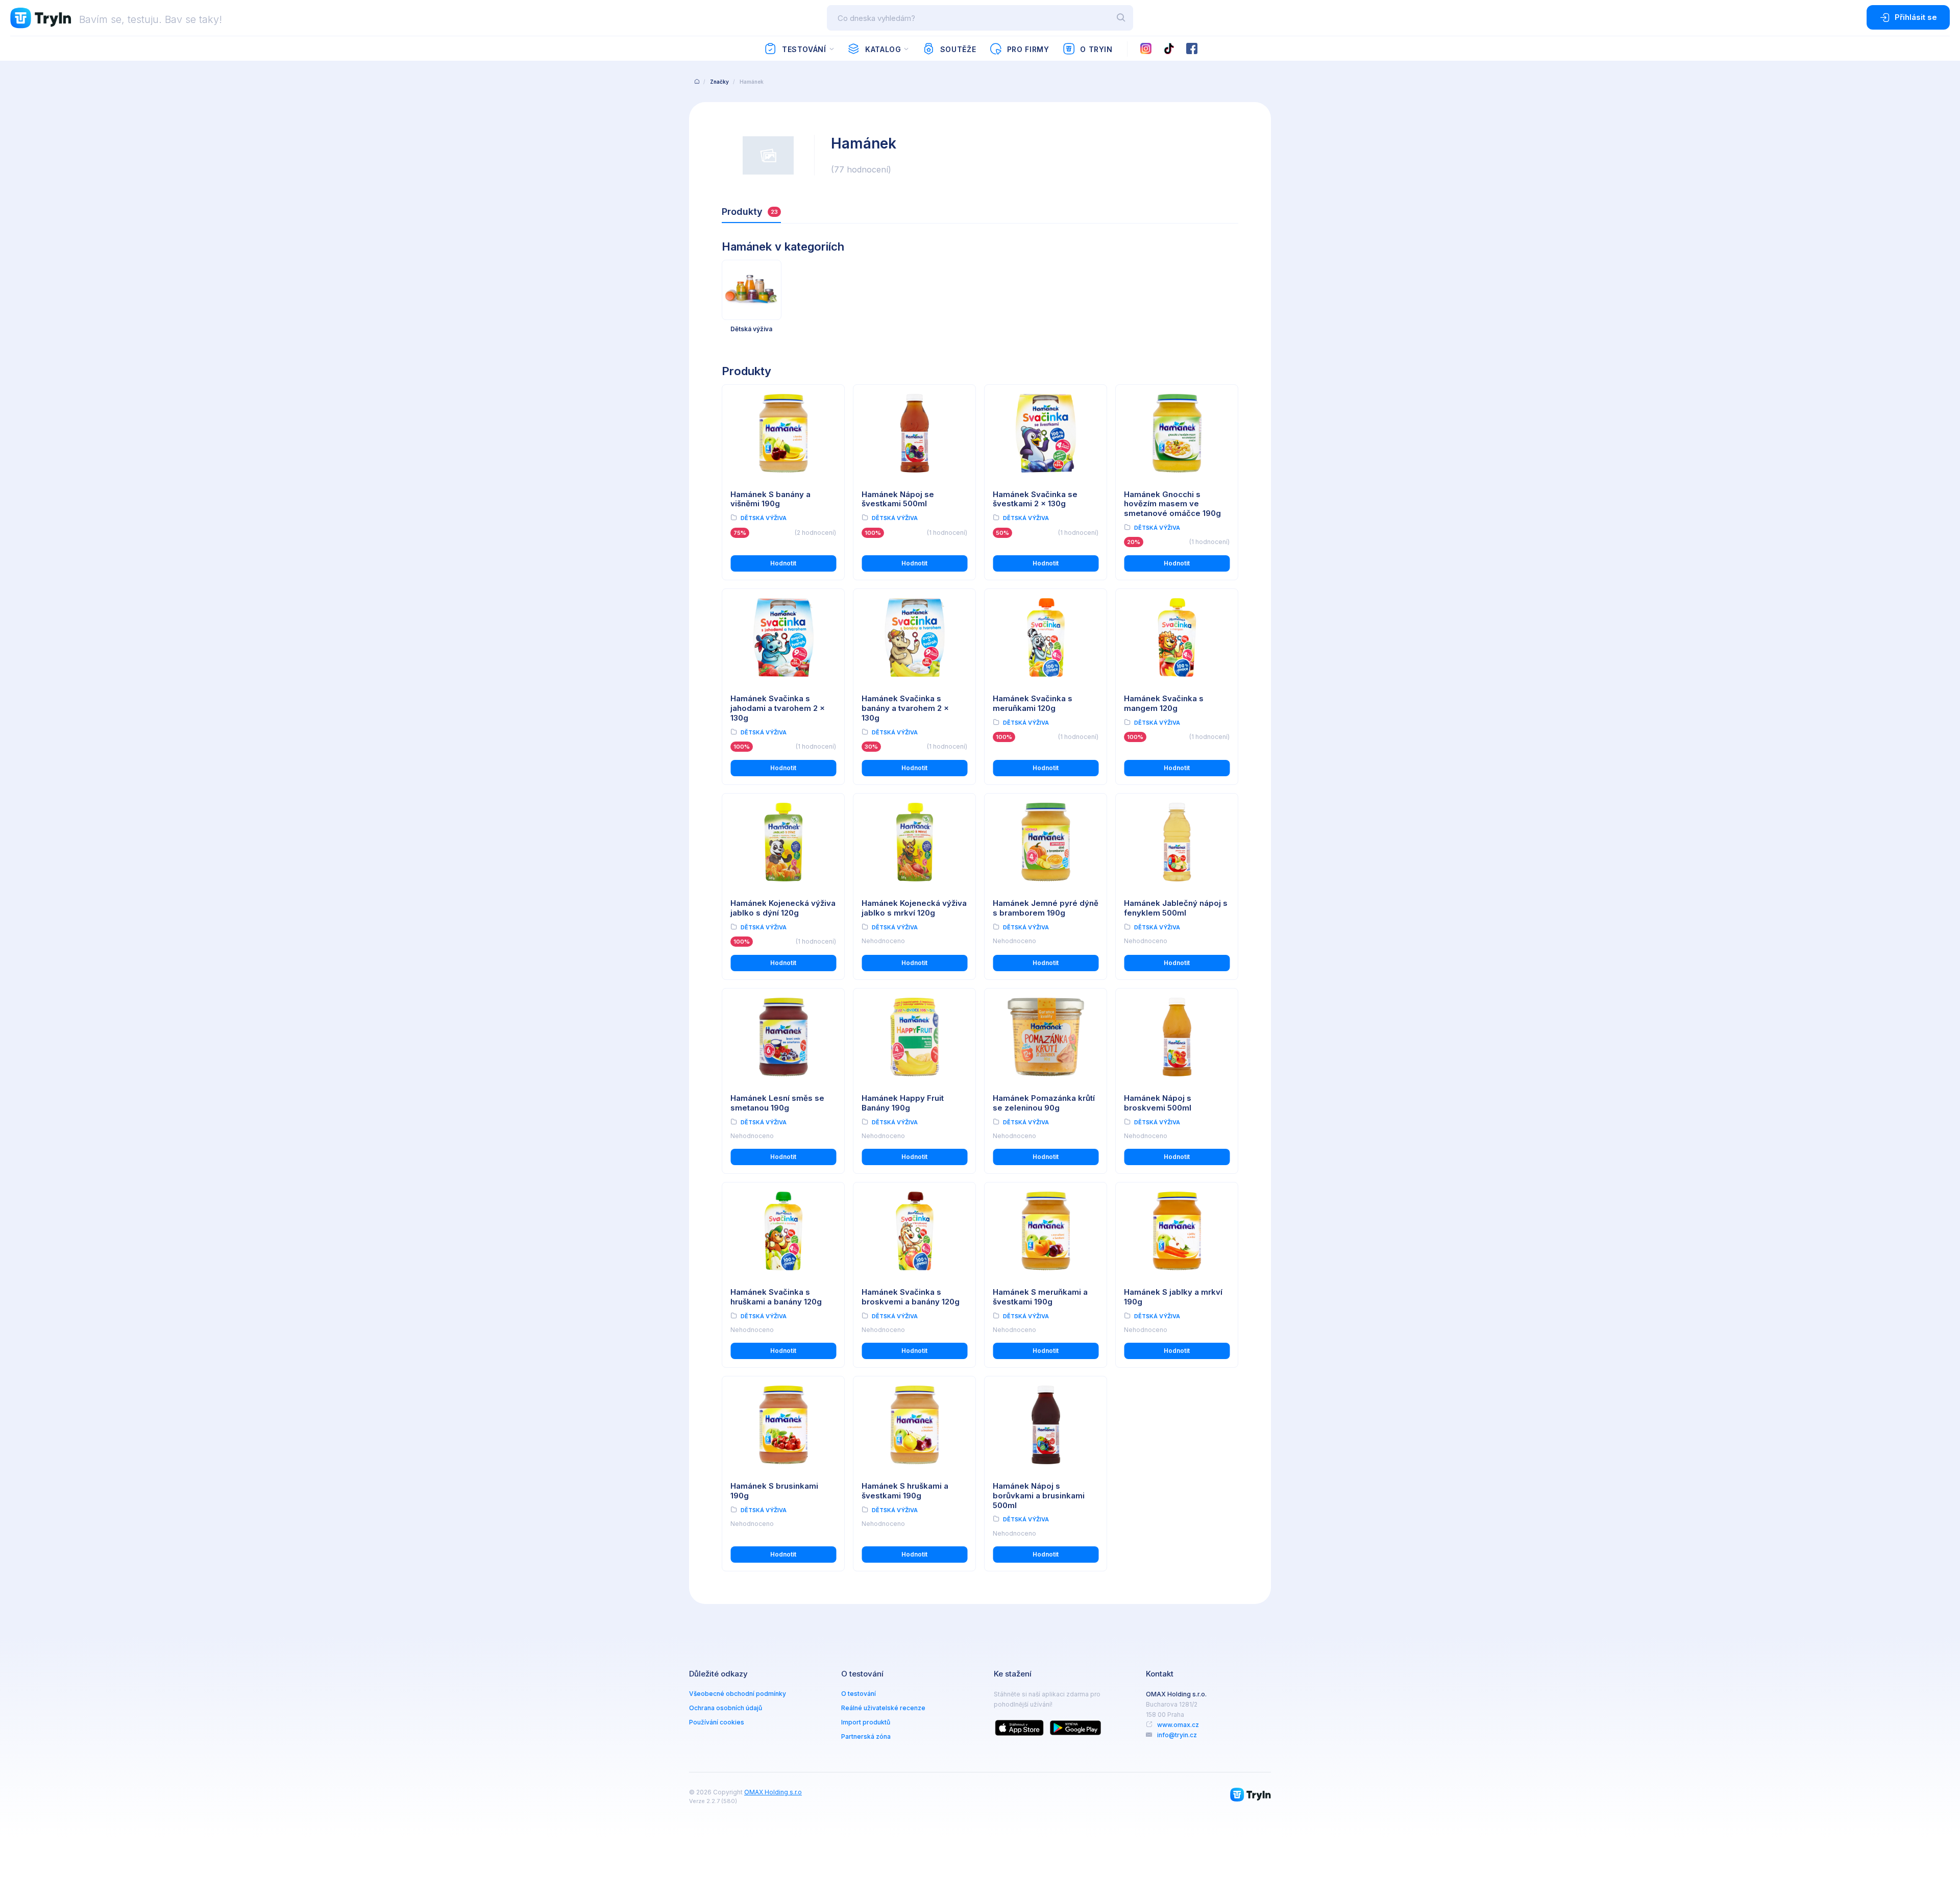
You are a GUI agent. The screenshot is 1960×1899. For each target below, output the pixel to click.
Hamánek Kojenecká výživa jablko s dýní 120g (783, 908)
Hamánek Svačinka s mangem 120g (1164, 703)
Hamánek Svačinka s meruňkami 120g (1033, 703)
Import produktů (866, 1722)
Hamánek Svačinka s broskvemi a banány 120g (911, 1297)
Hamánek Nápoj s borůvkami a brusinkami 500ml (1039, 1496)
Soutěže (958, 49)
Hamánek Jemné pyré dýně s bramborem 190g (1046, 908)
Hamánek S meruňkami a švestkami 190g (1040, 1297)
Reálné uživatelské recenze (883, 1708)
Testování (804, 49)
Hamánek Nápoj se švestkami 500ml (898, 499)
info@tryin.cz (1177, 1735)
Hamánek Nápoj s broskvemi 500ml (1158, 1103)
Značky (719, 82)
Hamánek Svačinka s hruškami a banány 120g (776, 1297)
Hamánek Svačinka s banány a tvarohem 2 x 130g (905, 708)
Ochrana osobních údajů (726, 1708)
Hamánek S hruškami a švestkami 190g (905, 1491)
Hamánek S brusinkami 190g (774, 1491)
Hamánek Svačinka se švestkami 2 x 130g (1035, 499)
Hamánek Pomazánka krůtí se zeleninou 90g (1044, 1103)
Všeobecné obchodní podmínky (738, 1694)
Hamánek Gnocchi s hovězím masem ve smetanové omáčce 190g (1172, 504)
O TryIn (1096, 49)
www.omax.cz (1178, 1725)
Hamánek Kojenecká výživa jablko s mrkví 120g (914, 908)
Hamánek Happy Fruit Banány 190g (903, 1103)
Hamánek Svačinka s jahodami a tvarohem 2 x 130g (778, 708)
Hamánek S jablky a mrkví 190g (1173, 1297)
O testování (859, 1694)
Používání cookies (717, 1722)
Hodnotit (783, 563)
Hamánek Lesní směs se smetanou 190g (777, 1103)
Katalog (883, 49)
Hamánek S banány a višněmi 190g (770, 499)
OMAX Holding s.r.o (773, 1792)
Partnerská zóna (866, 1736)
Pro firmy (1028, 49)
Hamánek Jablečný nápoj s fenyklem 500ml (1176, 908)
